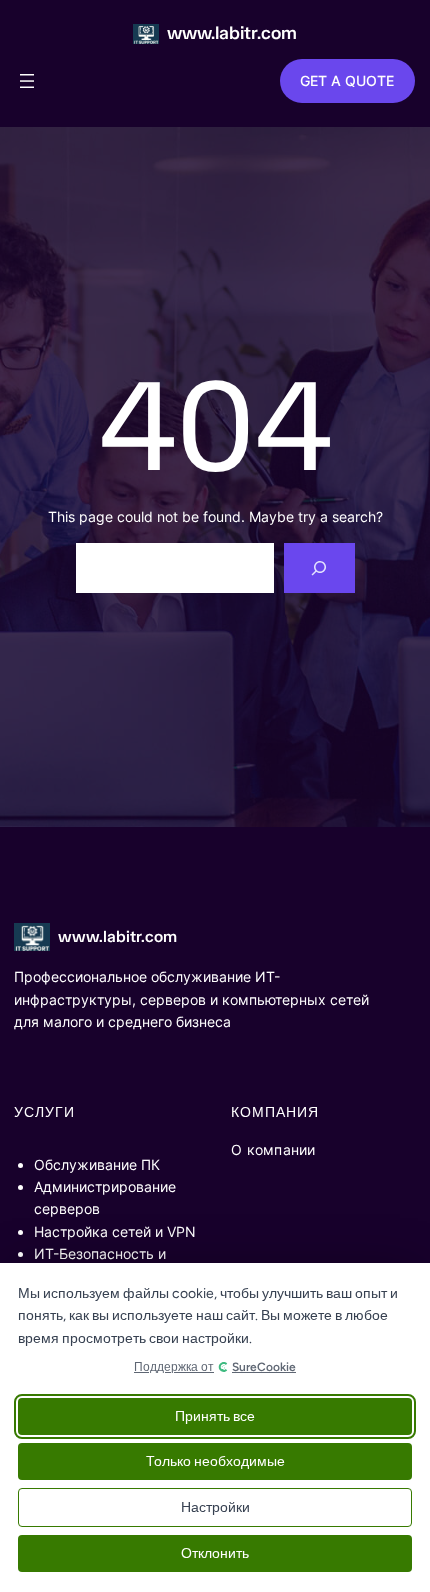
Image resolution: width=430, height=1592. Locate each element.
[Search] (319, 567)
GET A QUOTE (347, 80)
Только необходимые (215, 1461)
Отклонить (215, 1553)
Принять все (215, 1416)
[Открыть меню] (27, 81)
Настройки (215, 1507)
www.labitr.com (232, 33)
